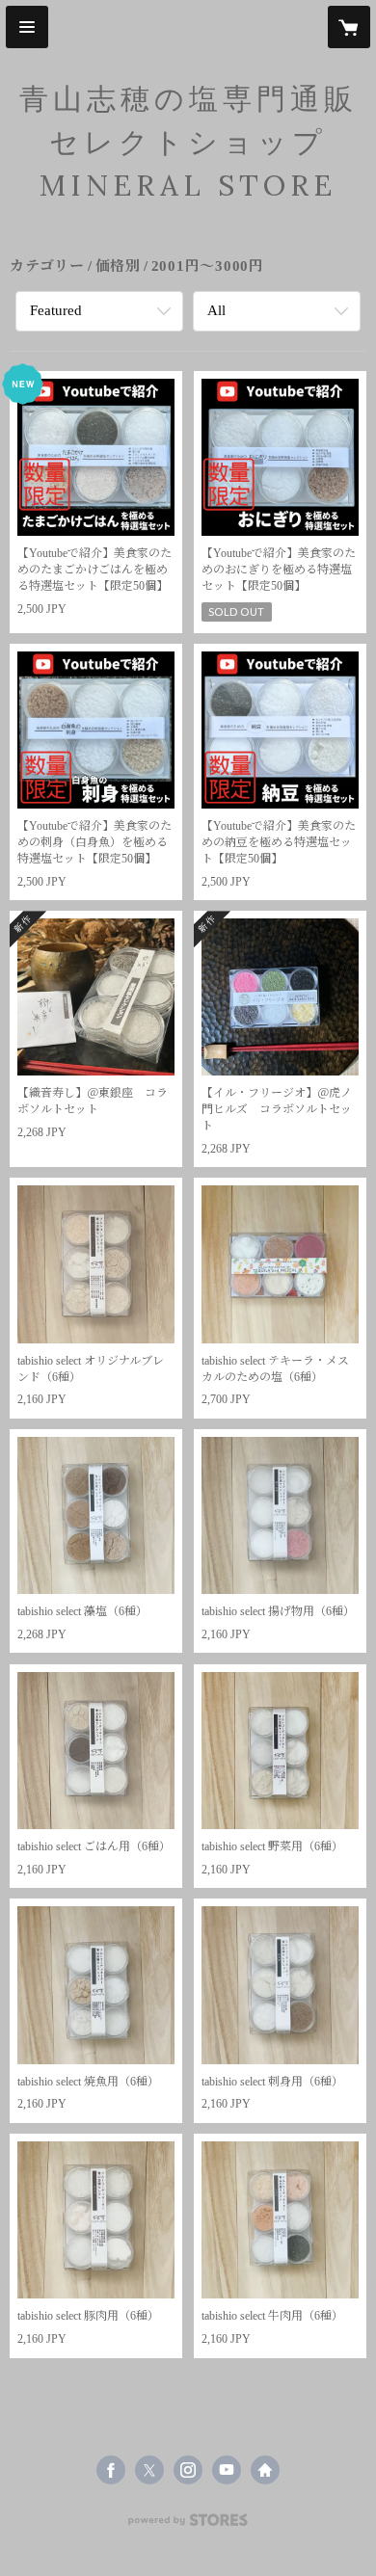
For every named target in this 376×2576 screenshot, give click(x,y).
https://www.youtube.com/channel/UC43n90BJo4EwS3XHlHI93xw (227, 2470)
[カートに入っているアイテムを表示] (349, 27)
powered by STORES (188, 2525)
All (216, 310)
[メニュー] (27, 27)
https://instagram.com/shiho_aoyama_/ (188, 2470)
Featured (56, 310)
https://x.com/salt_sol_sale (149, 2470)
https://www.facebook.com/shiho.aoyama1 (111, 2470)
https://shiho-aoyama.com (265, 2470)
